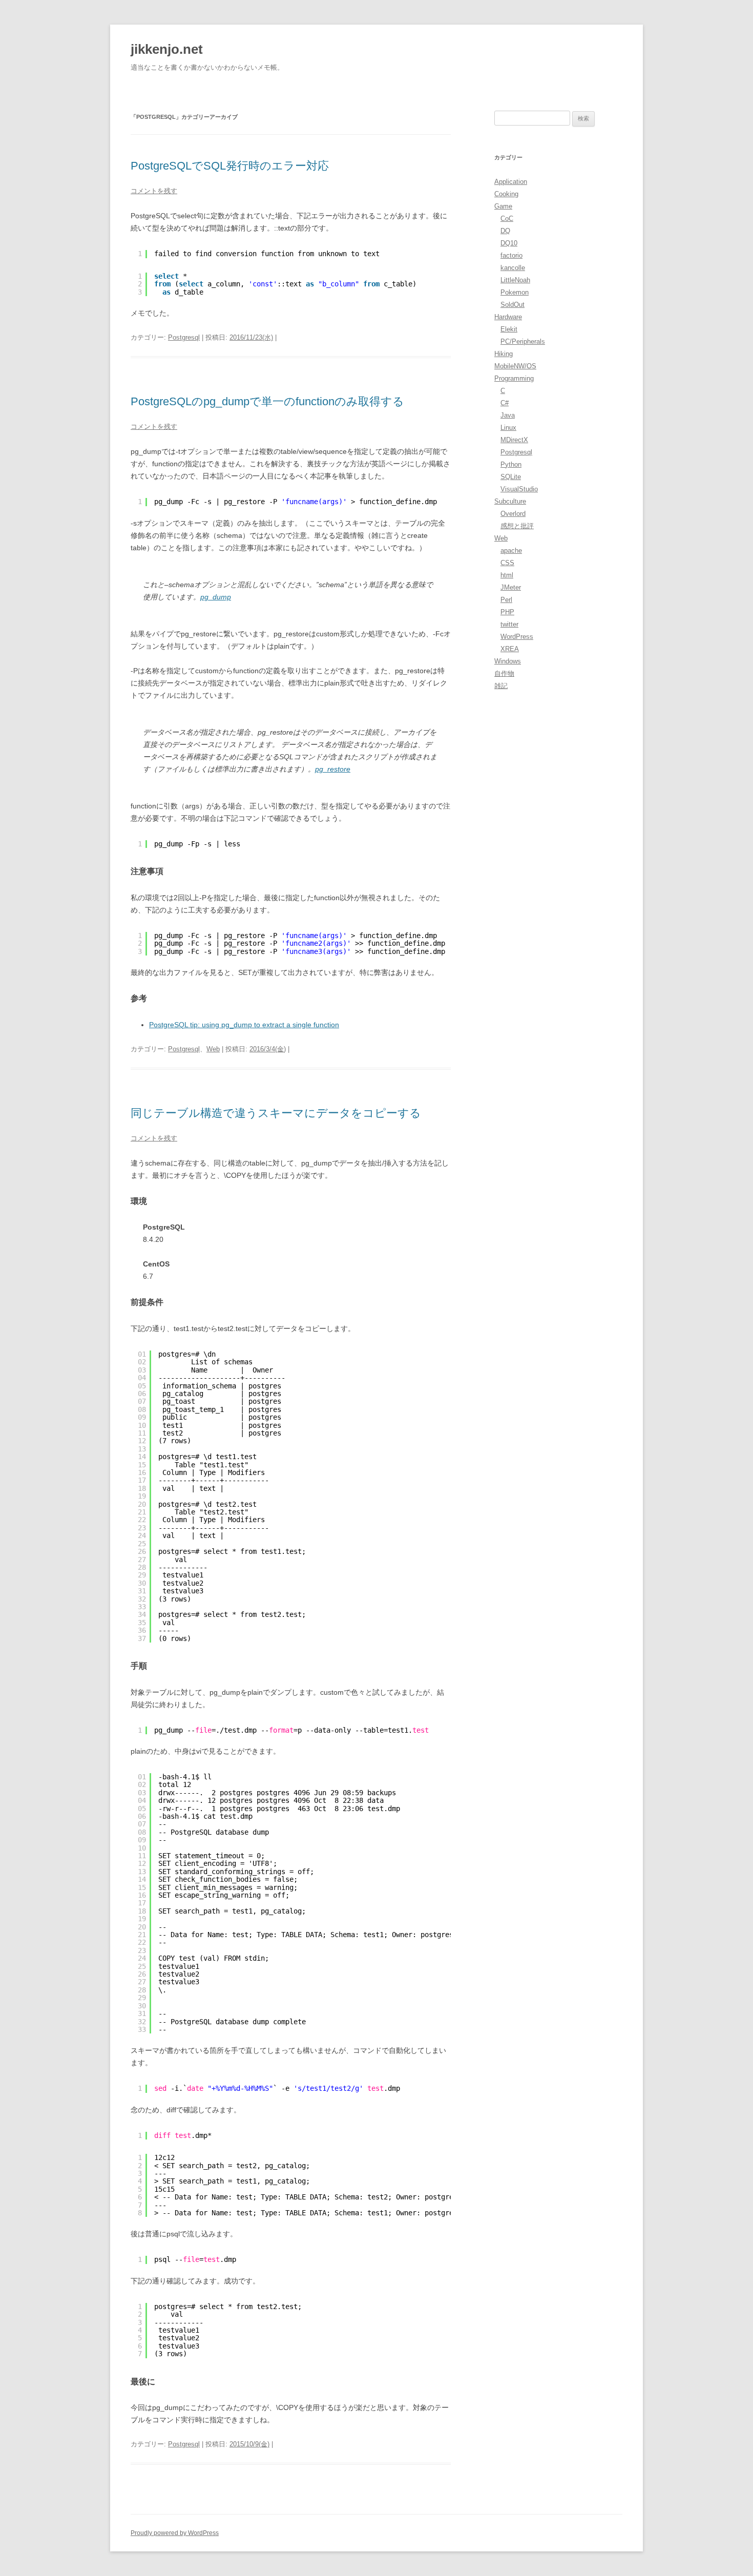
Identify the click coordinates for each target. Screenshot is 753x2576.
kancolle (513, 268)
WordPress (517, 637)
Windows (508, 661)
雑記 (501, 686)
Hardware (508, 317)
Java (508, 415)
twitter (509, 624)
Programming (514, 378)
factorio (511, 255)
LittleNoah (515, 280)
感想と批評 (517, 526)
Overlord (513, 514)
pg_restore (333, 769)
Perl (506, 600)
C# (505, 403)
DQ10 (509, 243)
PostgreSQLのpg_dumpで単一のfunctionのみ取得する (267, 401)
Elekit (509, 329)
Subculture (510, 501)
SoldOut (513, 305)
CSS (507, 563)
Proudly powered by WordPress (175, 2533)
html (507, 575)
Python (511, 464)
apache (511, 550)
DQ (505, 231)
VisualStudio (519, 489)
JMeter (511, 587)
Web (213, 1049)
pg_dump (216, 597)
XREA (510, 649)
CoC (507, 219)
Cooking (506, 194)
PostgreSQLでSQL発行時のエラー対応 (230, 166)
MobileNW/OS (515, 366)
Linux (508, 428)
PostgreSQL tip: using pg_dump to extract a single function (244, 1025)
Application (511, 182)
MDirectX (514, 440)
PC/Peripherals (523, 341)
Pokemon (515, 292)
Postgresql (184, 337)
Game (503, 206)
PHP (507, 612)
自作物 (504, 673)
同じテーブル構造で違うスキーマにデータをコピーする (276, 1113)
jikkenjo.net (167, 49)
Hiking (504, 354)
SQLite (511, 477)
